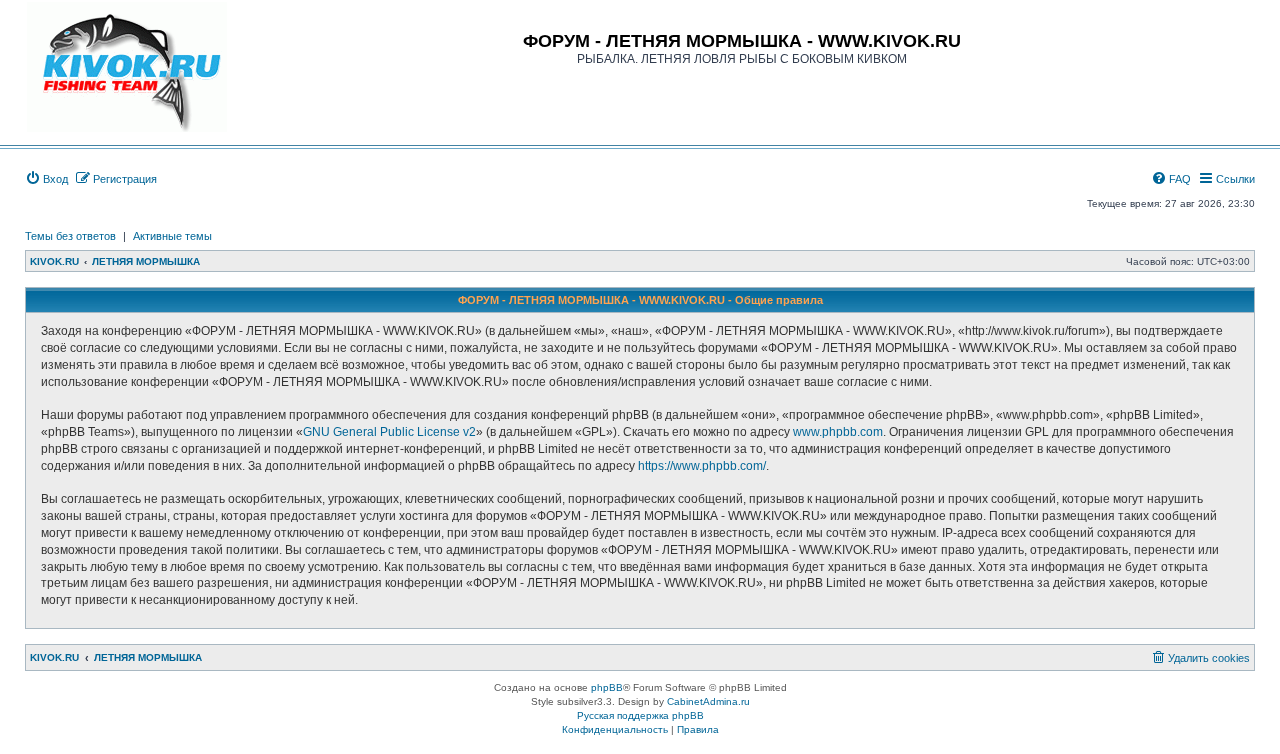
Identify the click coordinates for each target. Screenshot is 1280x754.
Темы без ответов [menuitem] (70, 236)
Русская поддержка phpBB (640, 715)
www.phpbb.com (838, 432)
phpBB (607, 687)
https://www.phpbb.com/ (702, 466)
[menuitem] (46, 179)
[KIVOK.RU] (127, 67)
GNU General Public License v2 (389, 432)
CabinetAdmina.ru (708, 701)
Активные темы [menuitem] (172, 236)
